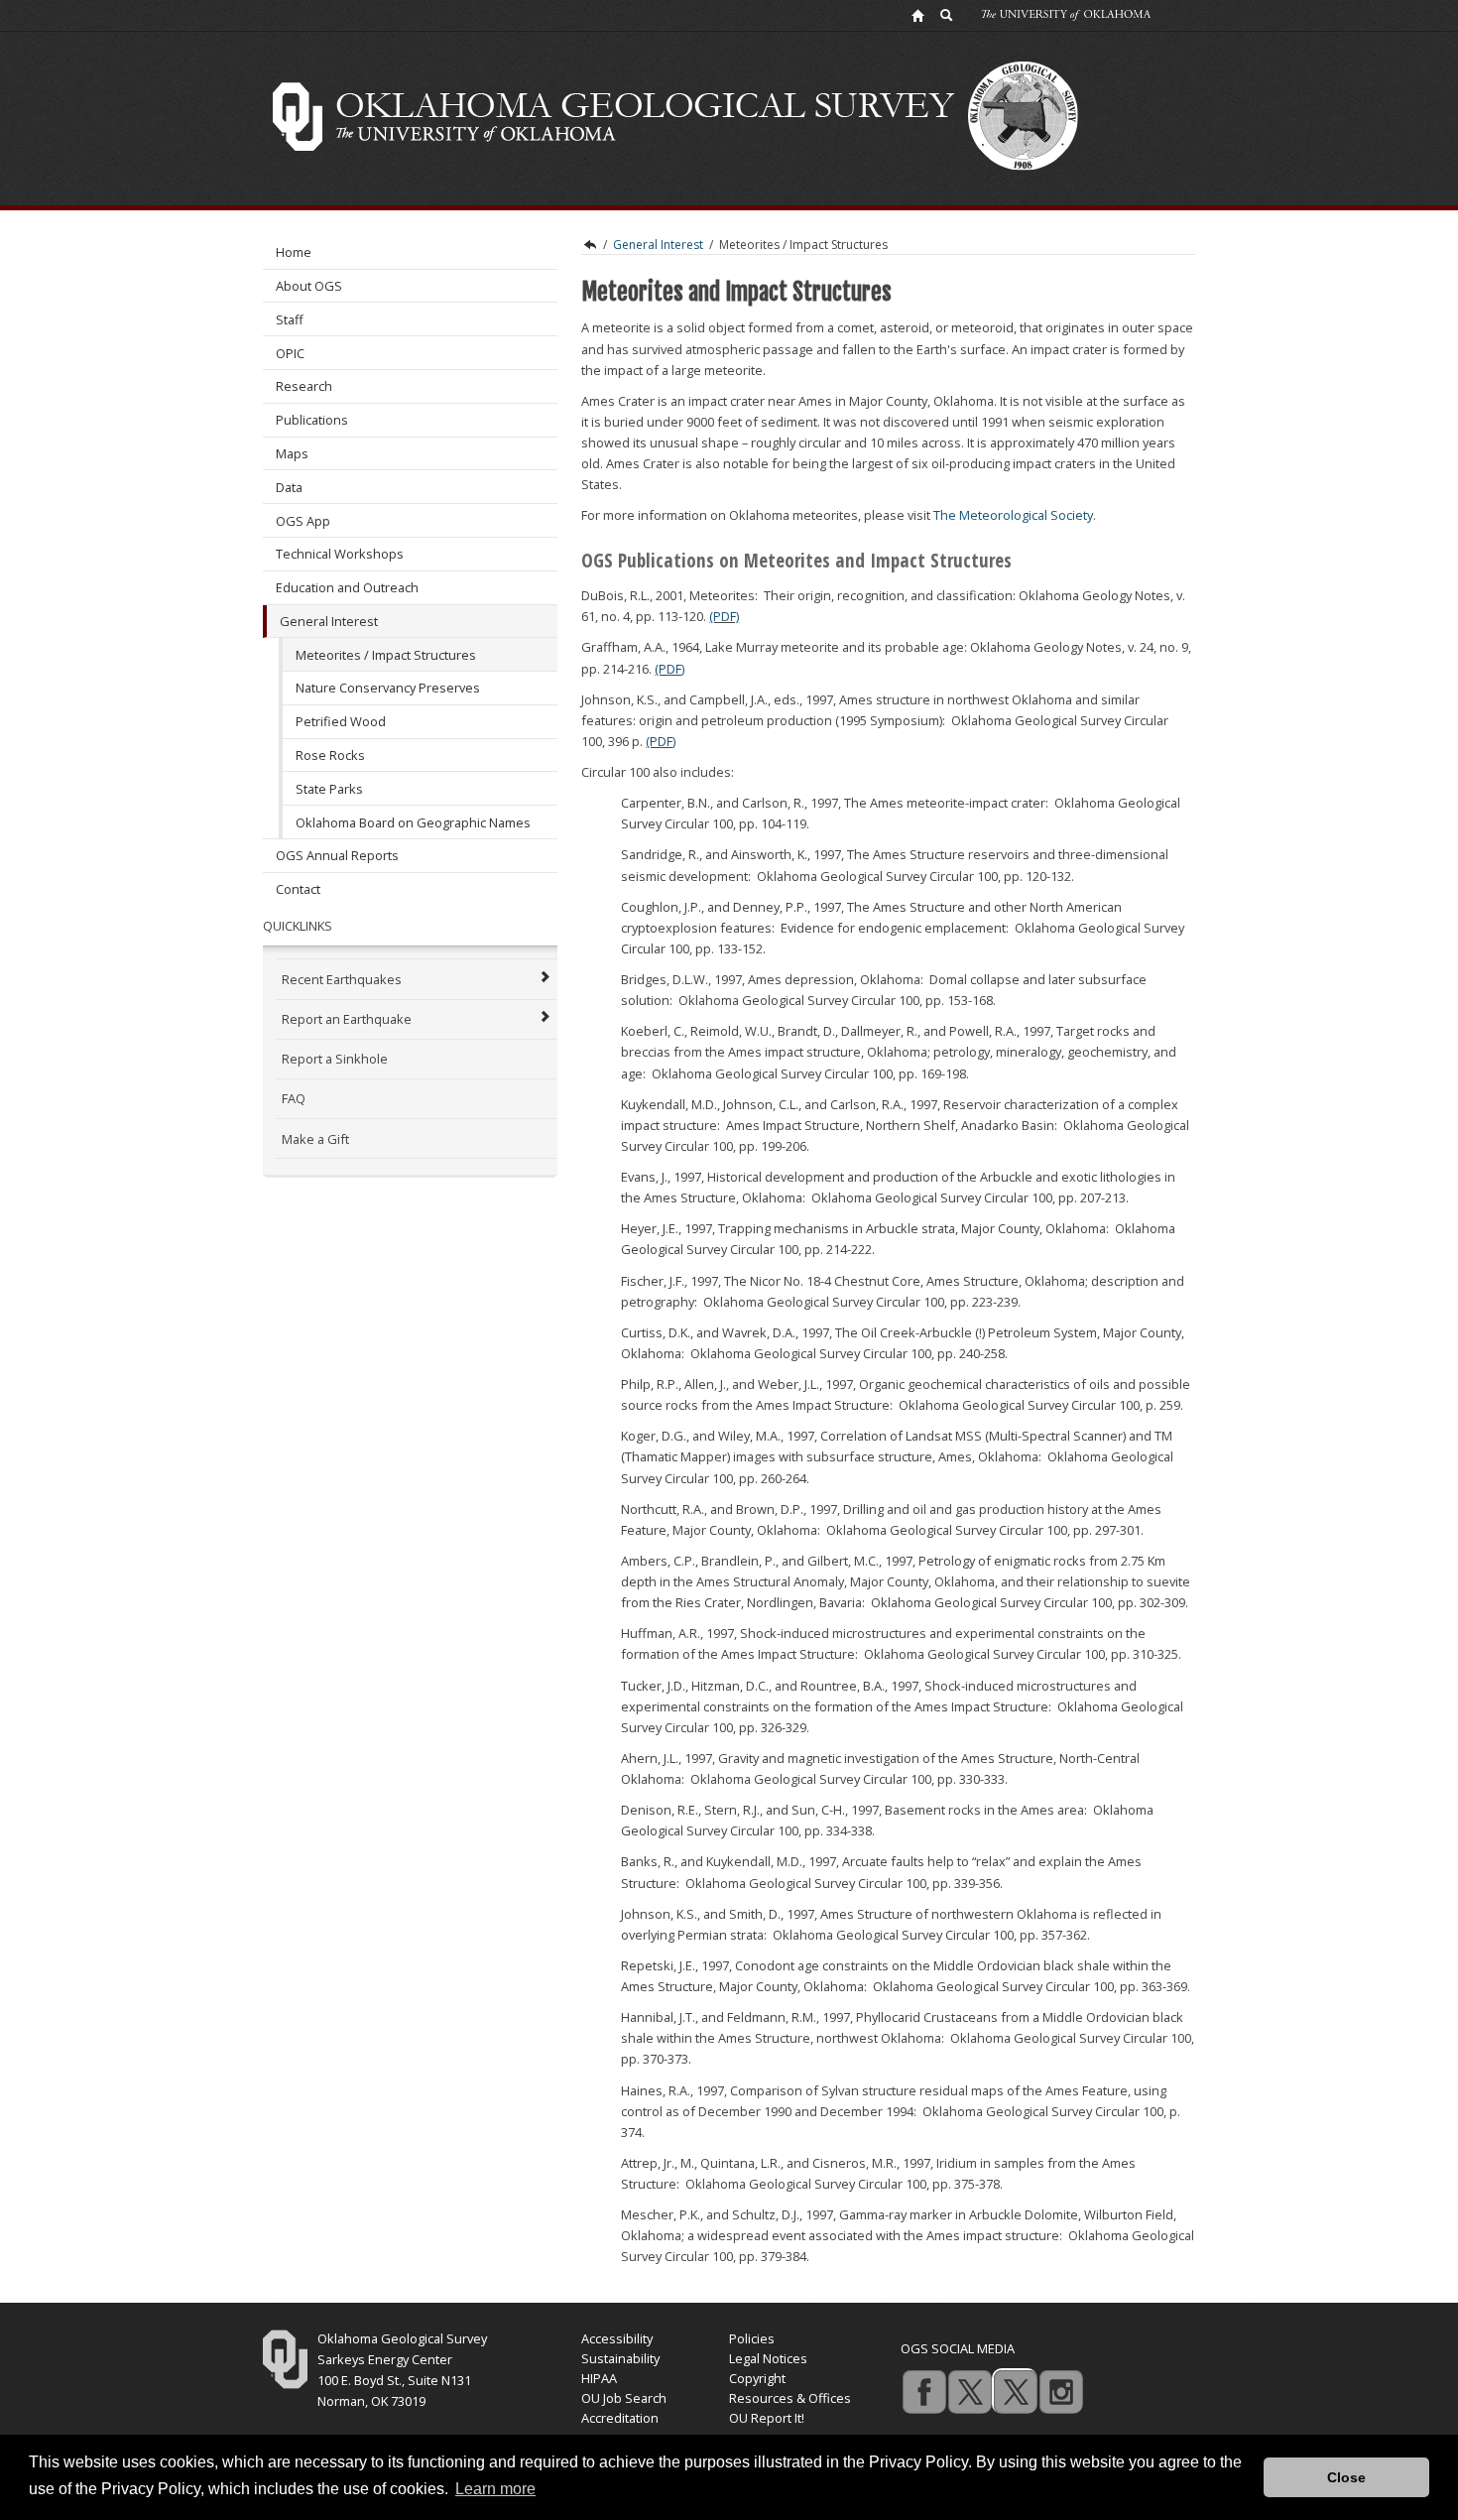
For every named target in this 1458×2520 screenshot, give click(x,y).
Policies (752, 2338)
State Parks (329, 789)
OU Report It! (767, 2418)
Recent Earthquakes (342, 979)
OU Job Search (624, 2398)
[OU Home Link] (917, 15)
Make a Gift (315, 1139)
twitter (969, 2391)
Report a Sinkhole (335, 1059)
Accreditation (620, 2418)
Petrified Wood (341, 721)
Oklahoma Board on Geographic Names (413, 822)
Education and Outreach (347, 587)
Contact (298, 889)
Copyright (757, 2378)
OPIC (290, 353)
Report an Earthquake (347, 1019)
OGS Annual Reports (337, 855)
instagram (1060, 2391)
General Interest (329, 621)
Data (289, 487)
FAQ (294, 1098)
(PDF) (724, 616)
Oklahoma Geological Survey (589, 245)
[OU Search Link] (947, 15)
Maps (292, 453)
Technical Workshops (340, 554)
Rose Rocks (330, 755)
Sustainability (620, 2358)
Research (304, 386)
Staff (290, 319)
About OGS (309, 286)
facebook (923, 2391)
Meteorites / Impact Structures (386, 655)
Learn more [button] (495, 2489)
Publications (312, 420)
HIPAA (599, 2378)
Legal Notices (768, 2358)
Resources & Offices (790, 2398)
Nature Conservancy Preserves (388, 688)
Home (294, 252)
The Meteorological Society (1013, 515)
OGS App (303, 521)
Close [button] (1346, 2477)
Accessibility (617, 2338)
